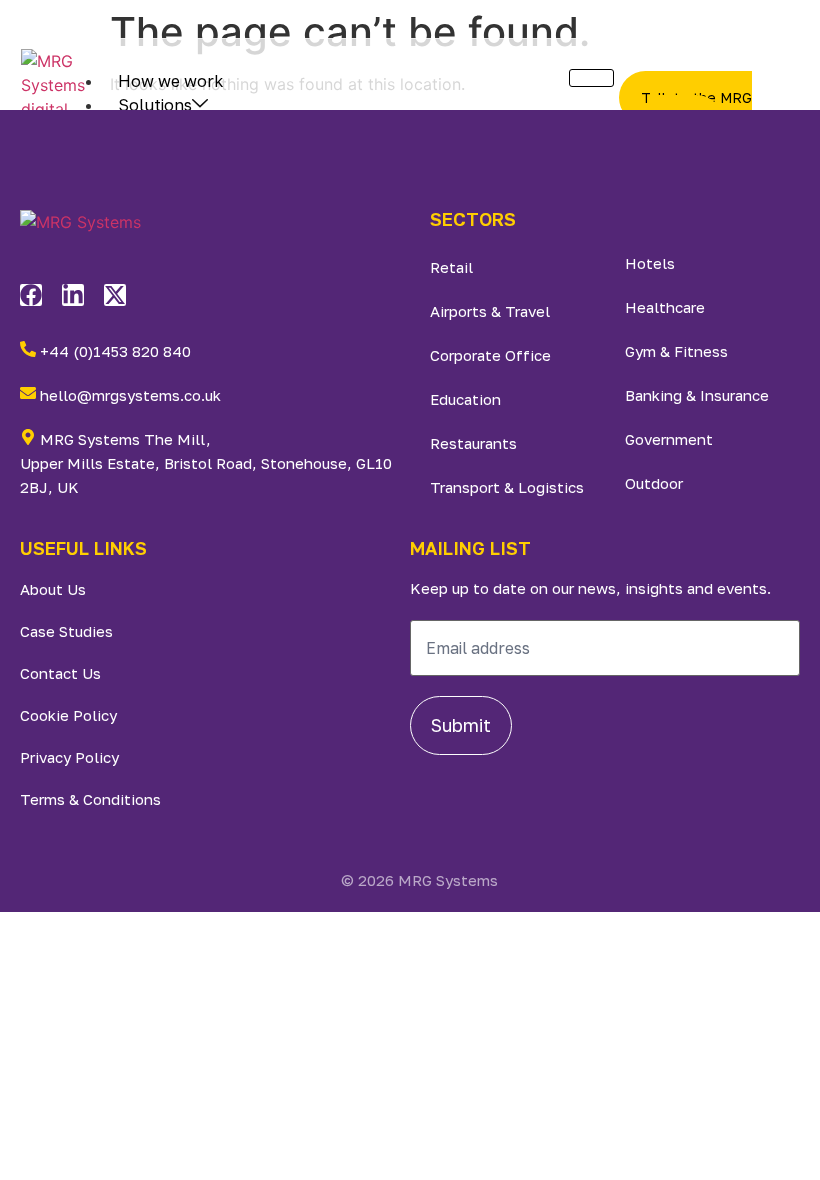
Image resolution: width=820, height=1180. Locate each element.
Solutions (155, 105)
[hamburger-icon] (591, 78)
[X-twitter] (115, 295)
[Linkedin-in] (73, 295)
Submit (461, 725)
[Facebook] (31, 295)
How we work (170, 81)
